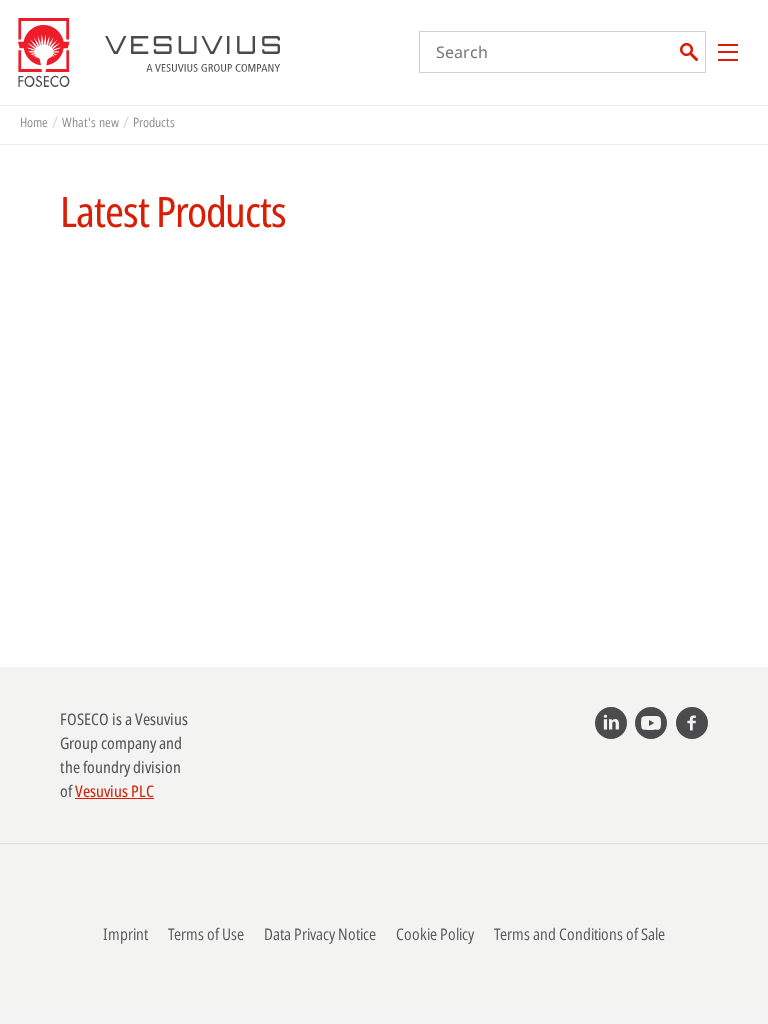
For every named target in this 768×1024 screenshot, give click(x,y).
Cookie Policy (435, 934)
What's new (90, 122)
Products (154, 122)
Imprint (125, 934)
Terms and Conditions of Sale (579, 934)
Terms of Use (206, 934)
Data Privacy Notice (320, 934)
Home (34, 122)
